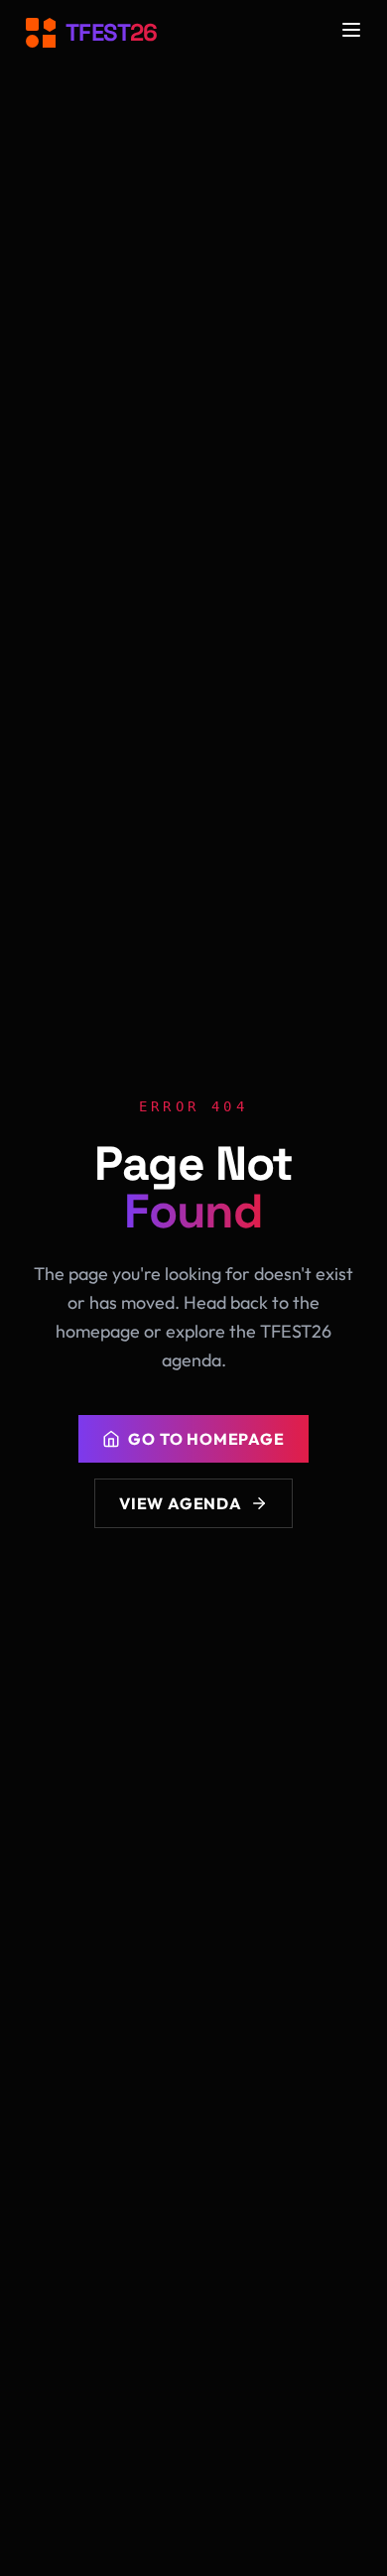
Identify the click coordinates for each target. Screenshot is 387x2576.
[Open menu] (351, 30)
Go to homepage (206, 1439)
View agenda (181, 1503)
